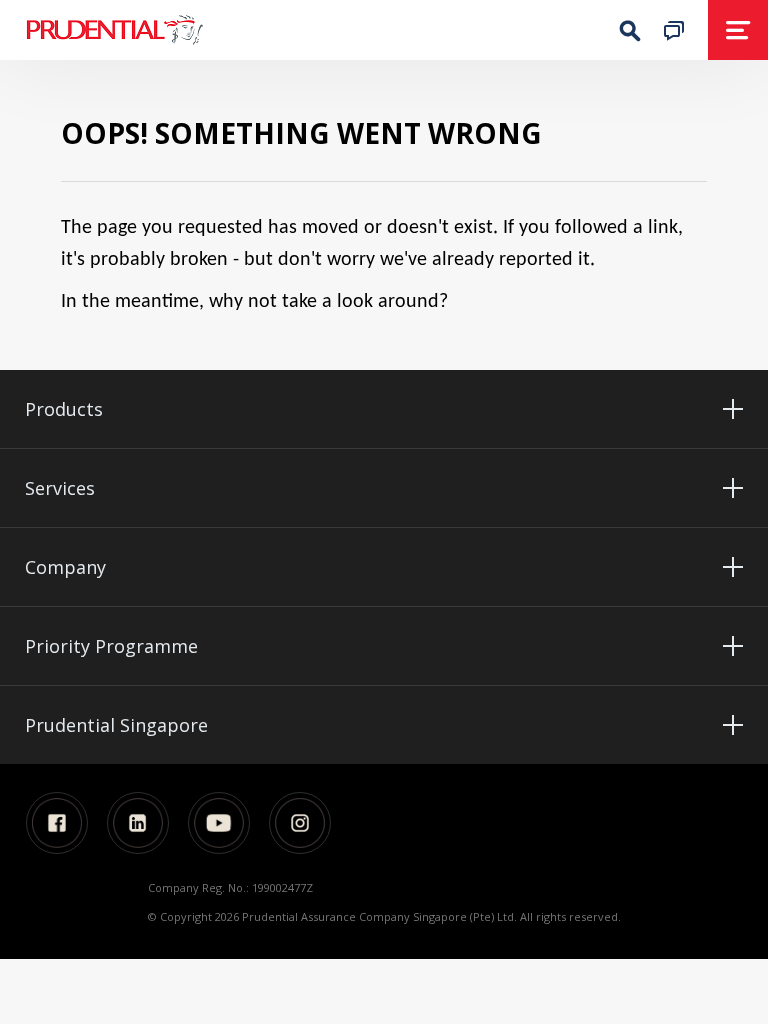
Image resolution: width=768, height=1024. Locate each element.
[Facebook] (57, 823)
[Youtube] (219, 823)
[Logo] (176, 30)
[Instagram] (300, 823)
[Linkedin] (138, 823)
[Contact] (674, 29)
